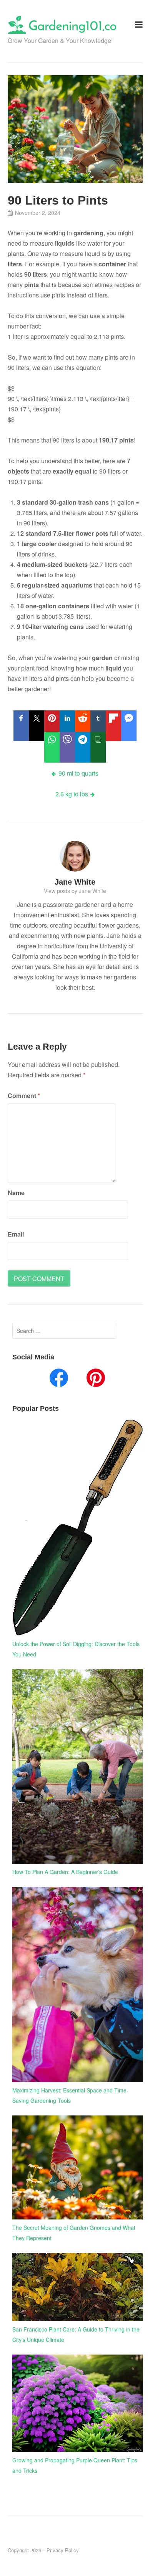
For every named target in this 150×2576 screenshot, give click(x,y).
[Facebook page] (59, 1379)
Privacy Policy (63, 2550)
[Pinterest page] (96, 1379)
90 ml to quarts (78, 773)
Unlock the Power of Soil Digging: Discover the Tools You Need (76, 1649)
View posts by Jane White (75, 891)
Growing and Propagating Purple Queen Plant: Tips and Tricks (75, 2465)
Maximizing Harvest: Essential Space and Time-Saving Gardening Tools (70, 2095)
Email (16, 1234)
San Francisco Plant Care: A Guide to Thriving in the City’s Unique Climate (76, 2334)
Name (16, 1193)
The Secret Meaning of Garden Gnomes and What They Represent (74, 2233)
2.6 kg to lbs (72, 794)
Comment (24, 1096)
